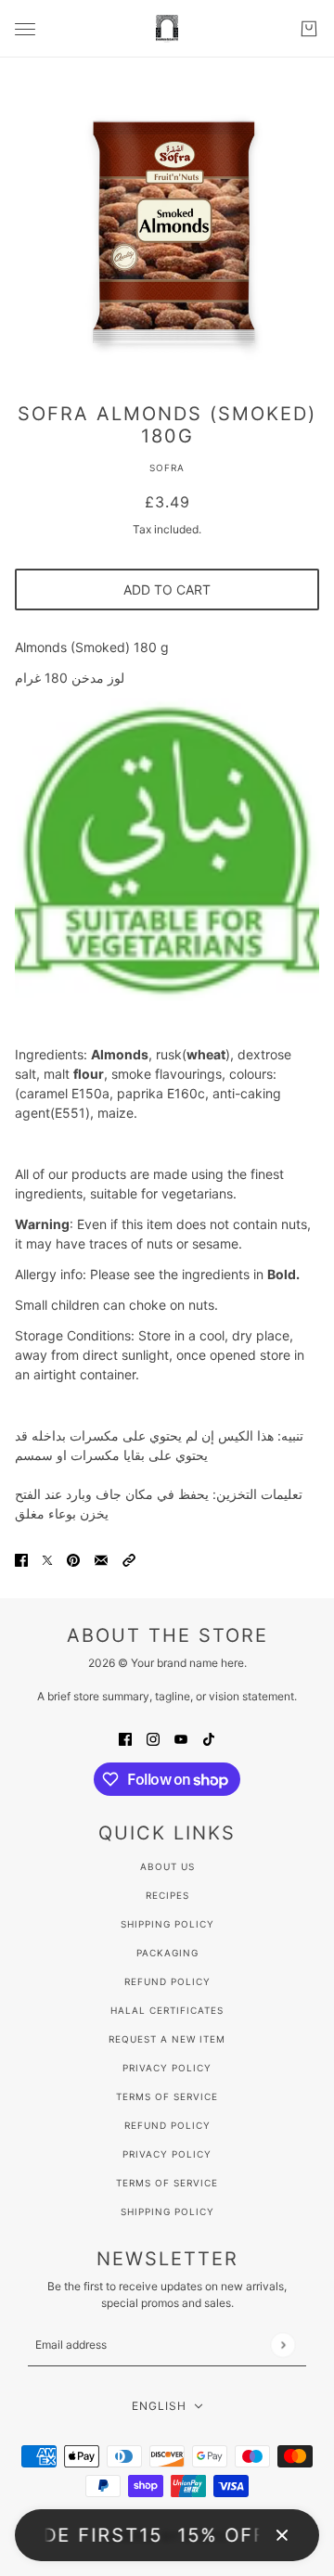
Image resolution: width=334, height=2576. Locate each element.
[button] (129, 1559)
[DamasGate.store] (167, 29)
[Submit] (283, 2345)
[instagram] (153, 1738)
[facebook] (125, 1738)
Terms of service (167, 2183)
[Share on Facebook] (21, 1559)
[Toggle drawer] (25, 29)
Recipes (167, 1895)
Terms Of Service (167, 2096)
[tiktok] (209, 1738)
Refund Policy (167, 1981)
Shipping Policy (167, 1924)
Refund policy (167, 2125)
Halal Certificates (167, 2010)
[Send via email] (101, 1559)
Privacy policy (167, 2154)
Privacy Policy (167, 2068)
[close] (282, 2535)
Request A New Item (167, 2039)
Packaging (167, 1953)
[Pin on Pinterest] (73, 1559)
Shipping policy (167, 2211)
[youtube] (181, 1738)
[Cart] (309, 29)
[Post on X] (47, 1559)
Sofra (167, 468)
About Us (167, 1866)
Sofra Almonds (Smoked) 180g (167, 425)
